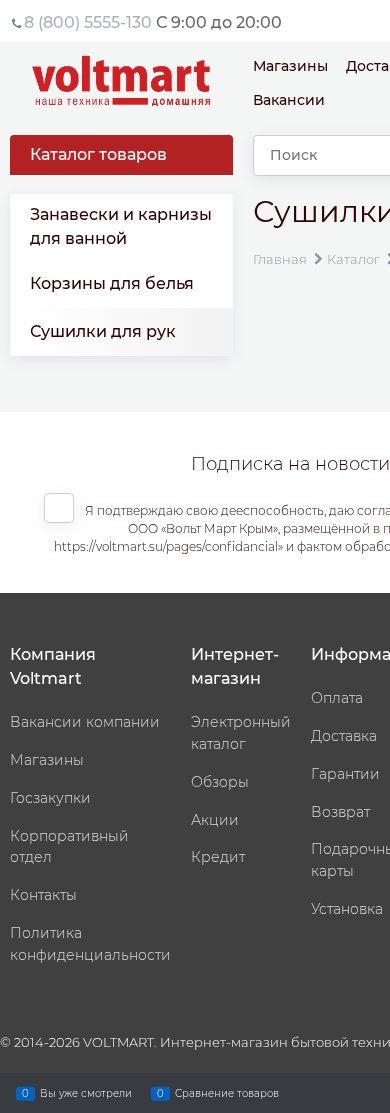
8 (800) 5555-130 (88, 22)
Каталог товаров (98, 154)
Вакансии (289, 100)
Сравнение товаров (227, 1092)
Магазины (290, 66)
